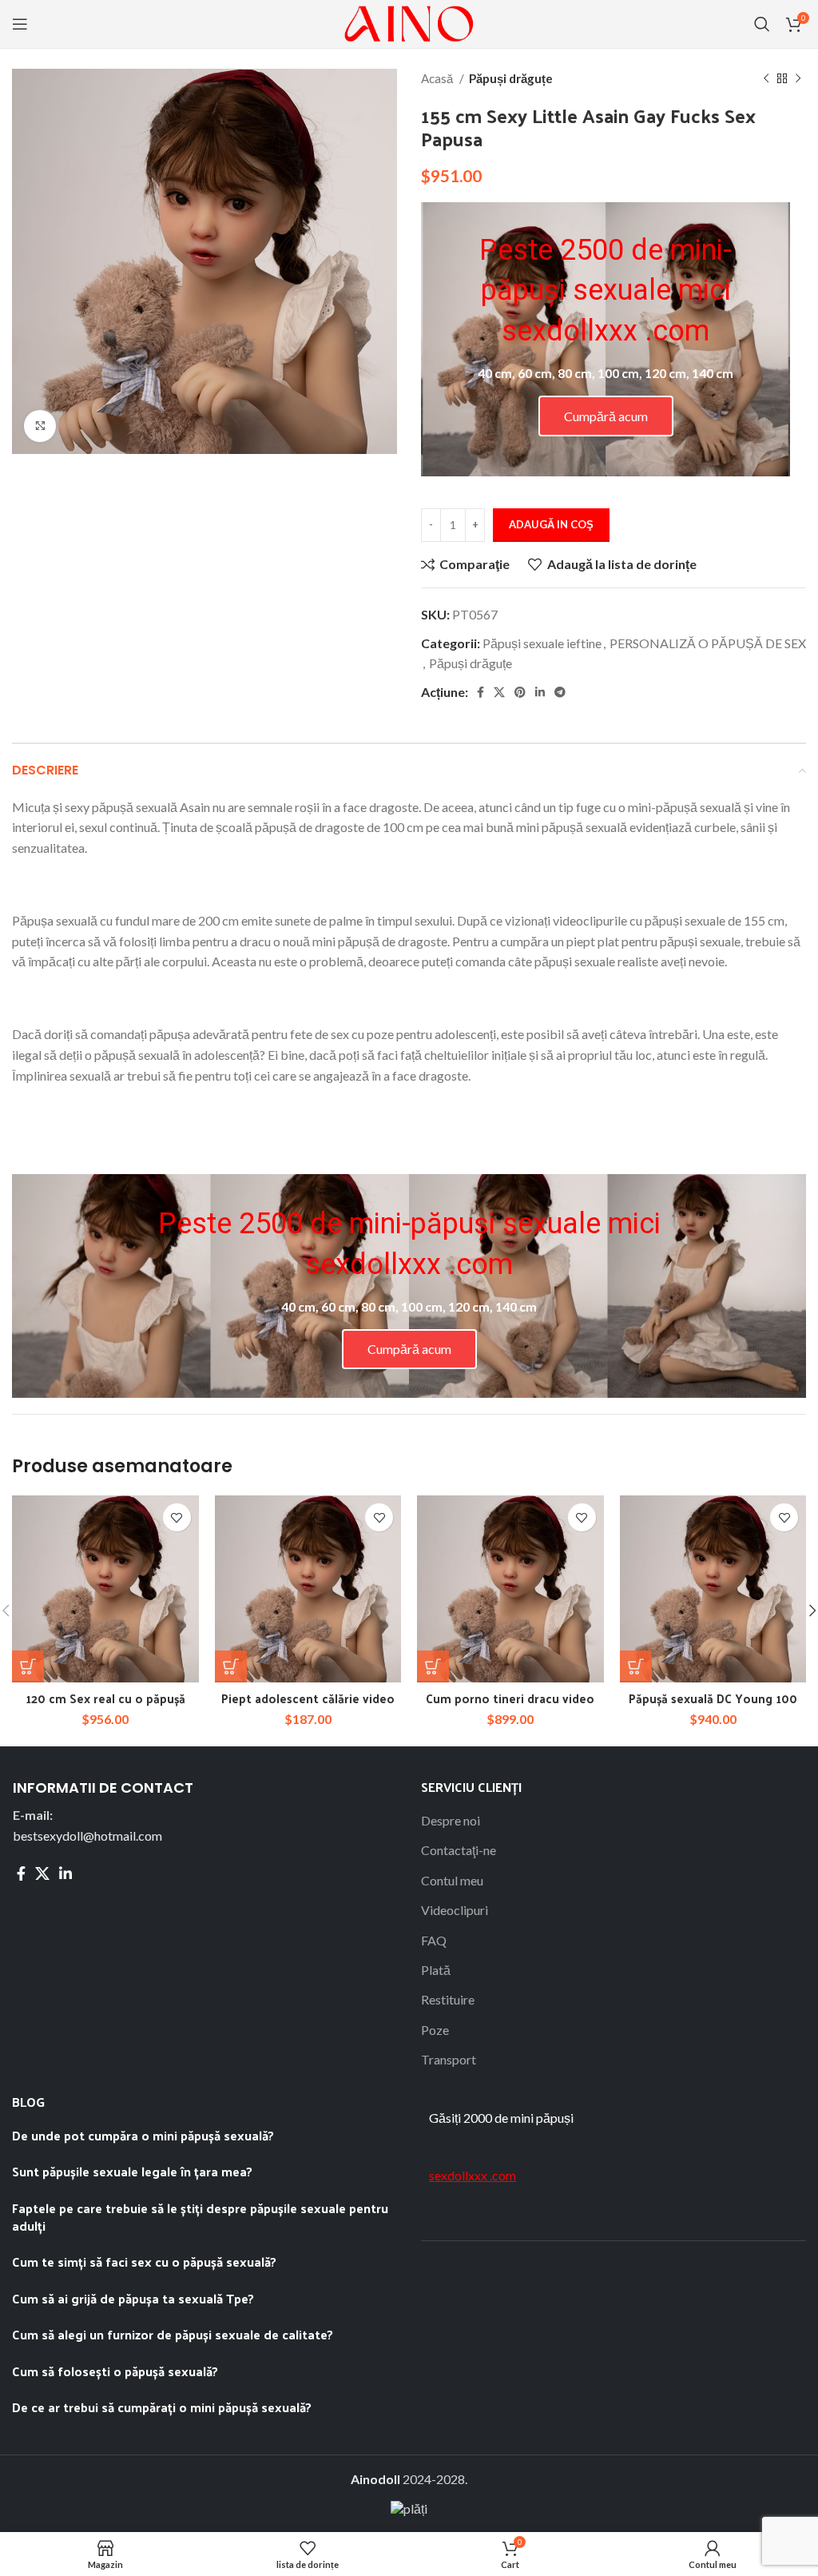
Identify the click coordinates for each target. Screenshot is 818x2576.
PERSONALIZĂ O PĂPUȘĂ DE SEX (708, 643)
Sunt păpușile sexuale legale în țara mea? (134, 2171)
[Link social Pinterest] (520, 692)
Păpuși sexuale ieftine (542, 643)
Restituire (448, 1999)
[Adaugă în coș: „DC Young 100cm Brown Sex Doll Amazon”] (636, 1666)
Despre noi (451, 1820)
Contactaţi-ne (459, 1850)
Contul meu (452, 1880)
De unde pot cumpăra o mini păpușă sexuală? (143, 2135)
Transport (449, 2059)
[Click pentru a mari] (40, 426)
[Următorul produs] (798, 78)
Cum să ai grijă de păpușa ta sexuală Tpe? (133, 2298)
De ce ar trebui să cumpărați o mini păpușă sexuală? (163, 2407)
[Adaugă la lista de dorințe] (177, 1517)
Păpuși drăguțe (511, 78)
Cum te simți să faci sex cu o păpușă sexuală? (144, 2261)
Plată (436, 1970)
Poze (435, 2030)
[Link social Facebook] (480, 692)
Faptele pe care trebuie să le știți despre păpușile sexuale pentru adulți (200, 2217)
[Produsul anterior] (766, 78)
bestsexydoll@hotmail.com (87, 1835)
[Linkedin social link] (540, 692)
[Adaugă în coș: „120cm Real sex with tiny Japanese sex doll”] (28, 1666)
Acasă (438, 78)
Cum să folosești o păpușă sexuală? (115, 2371)
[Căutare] (762, 24)
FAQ (434, 1940)
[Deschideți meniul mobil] (20, 24)
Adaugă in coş (551, 524)
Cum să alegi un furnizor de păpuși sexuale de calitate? (174, 2334)
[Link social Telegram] (560, 692)
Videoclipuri (455, 1910)
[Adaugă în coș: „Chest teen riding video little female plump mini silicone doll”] (231, 1666)
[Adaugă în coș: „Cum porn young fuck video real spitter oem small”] (433, 1666)
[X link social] (499, 692)
